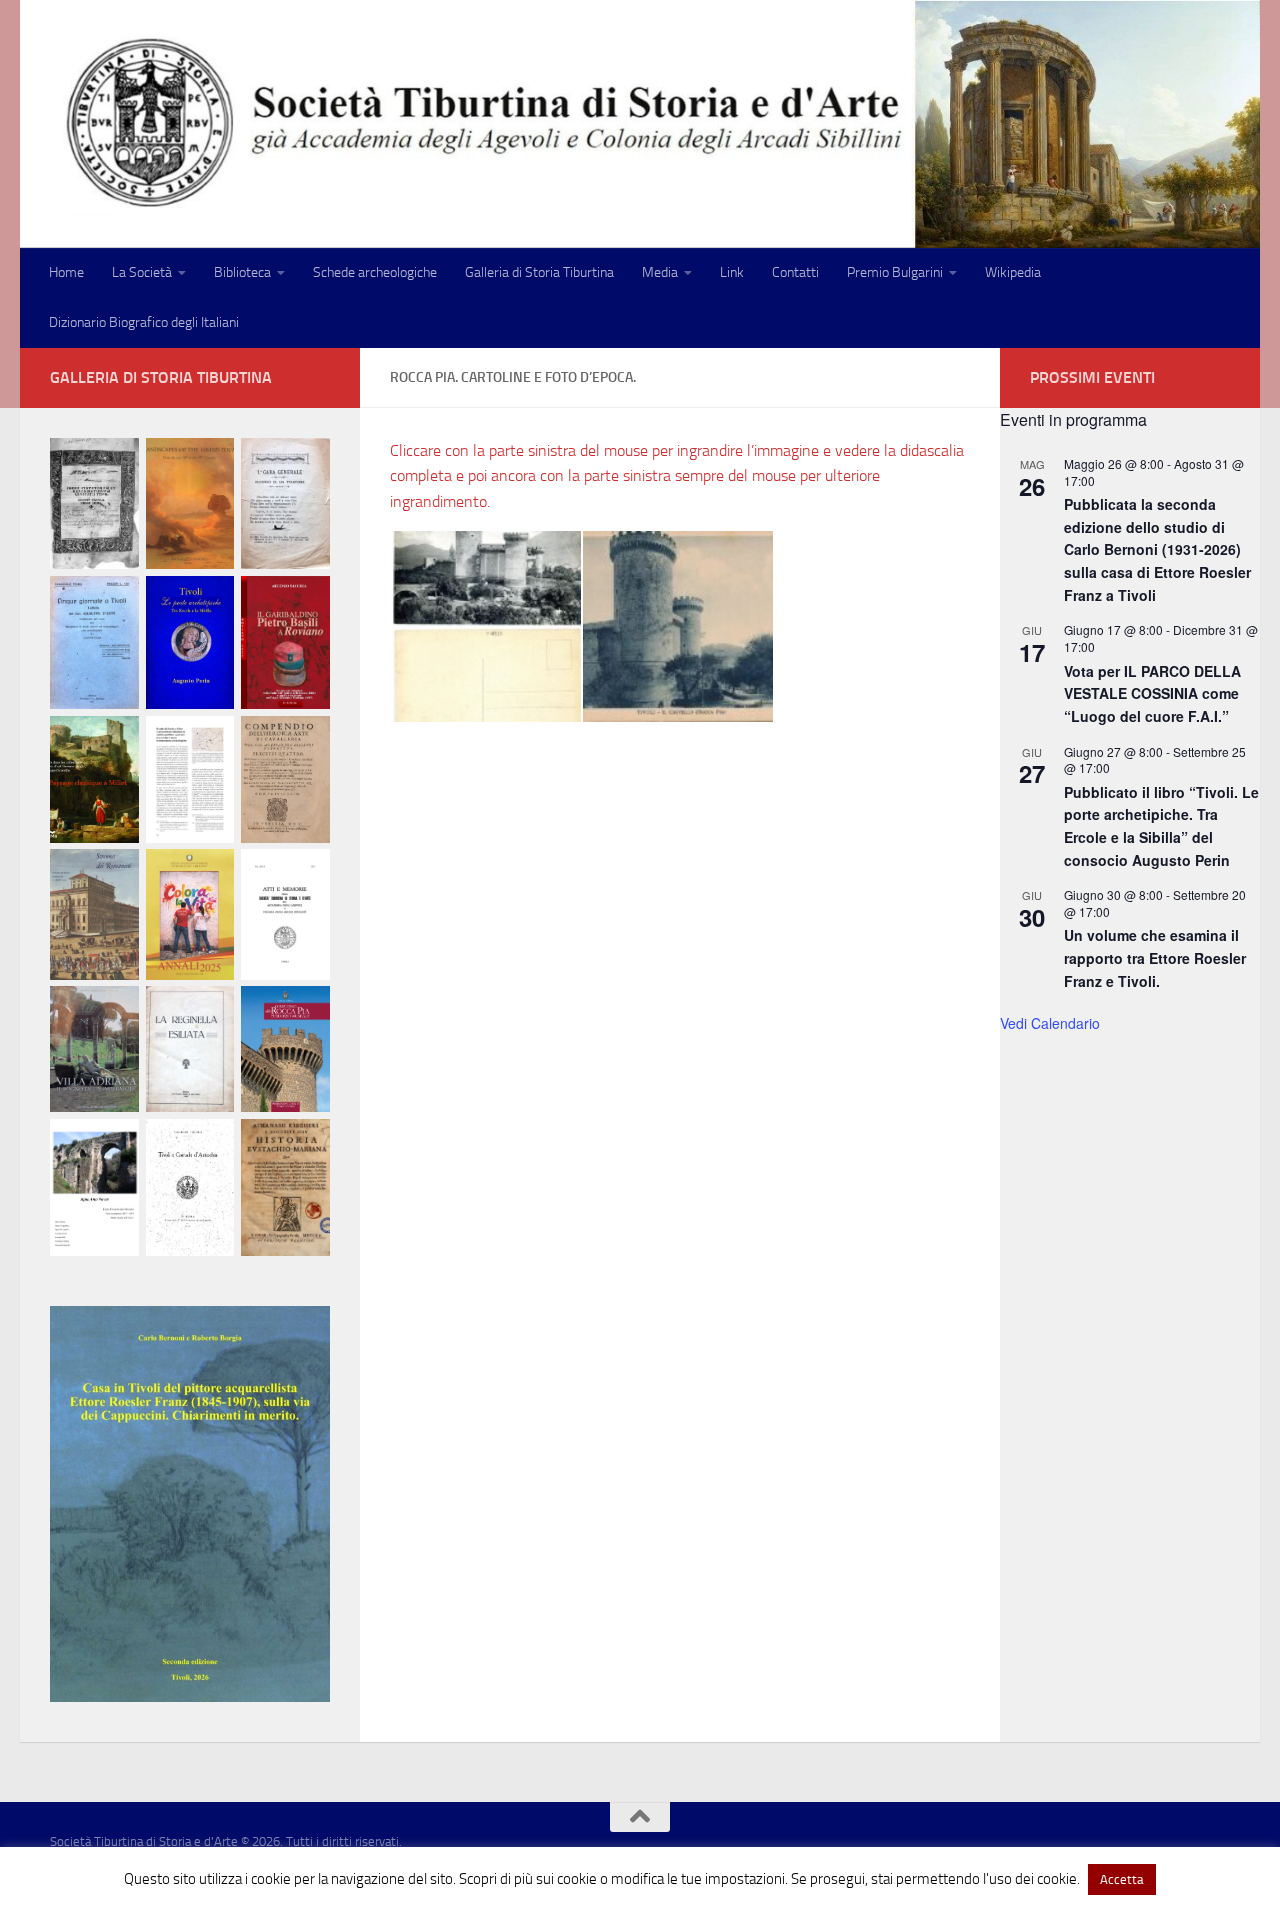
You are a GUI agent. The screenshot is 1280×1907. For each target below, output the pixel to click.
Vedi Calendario (1050, 1023)
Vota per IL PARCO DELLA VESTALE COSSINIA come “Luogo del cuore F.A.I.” (1152, 693)
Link (732, 272)
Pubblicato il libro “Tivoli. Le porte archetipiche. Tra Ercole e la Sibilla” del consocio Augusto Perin (1161, 826)
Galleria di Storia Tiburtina (539, 272)
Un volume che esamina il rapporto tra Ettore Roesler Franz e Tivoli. (1155, 957)
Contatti (795, 272)
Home (66, 272)
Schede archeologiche (375, 272)
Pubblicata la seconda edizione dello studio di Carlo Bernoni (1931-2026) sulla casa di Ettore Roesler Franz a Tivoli (1157, 549)
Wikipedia (1013, 272)
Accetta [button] (1122, 1879)
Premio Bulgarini (895, 272)
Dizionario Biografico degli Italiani (144, 322)
